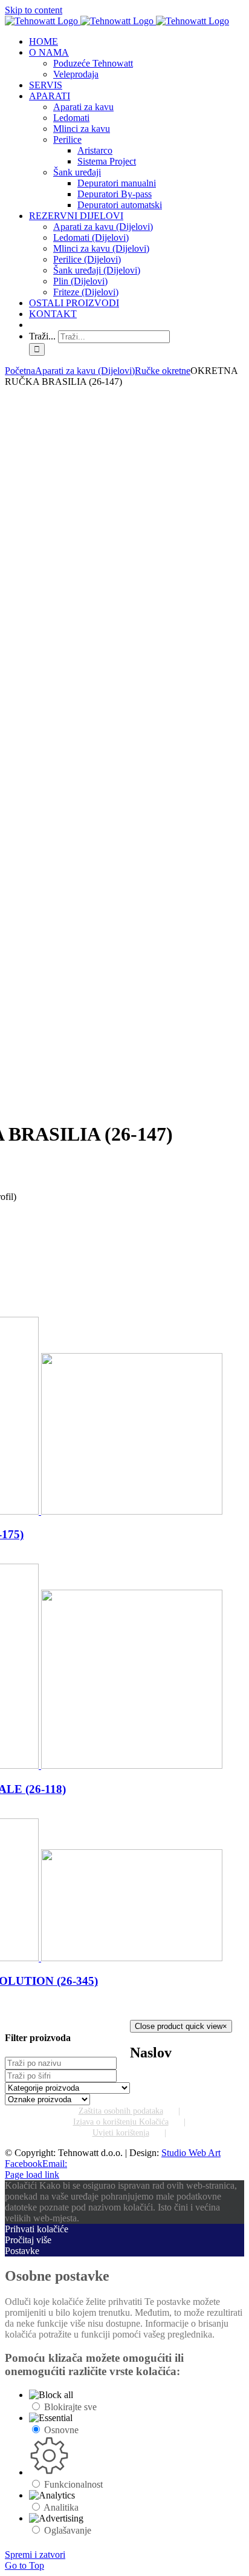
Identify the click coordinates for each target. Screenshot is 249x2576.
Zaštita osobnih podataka (121, 2111)
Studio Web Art (191, 2153)
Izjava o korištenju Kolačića (121, 2122)
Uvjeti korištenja (121, 2133)
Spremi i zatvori (35, 2555)
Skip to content (34, 10)
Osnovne (61, 2430)
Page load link (32, 2175)
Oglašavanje (68, 2530)
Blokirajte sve (70, 2407)
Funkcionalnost (73, 2484)
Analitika (61, 2507)
